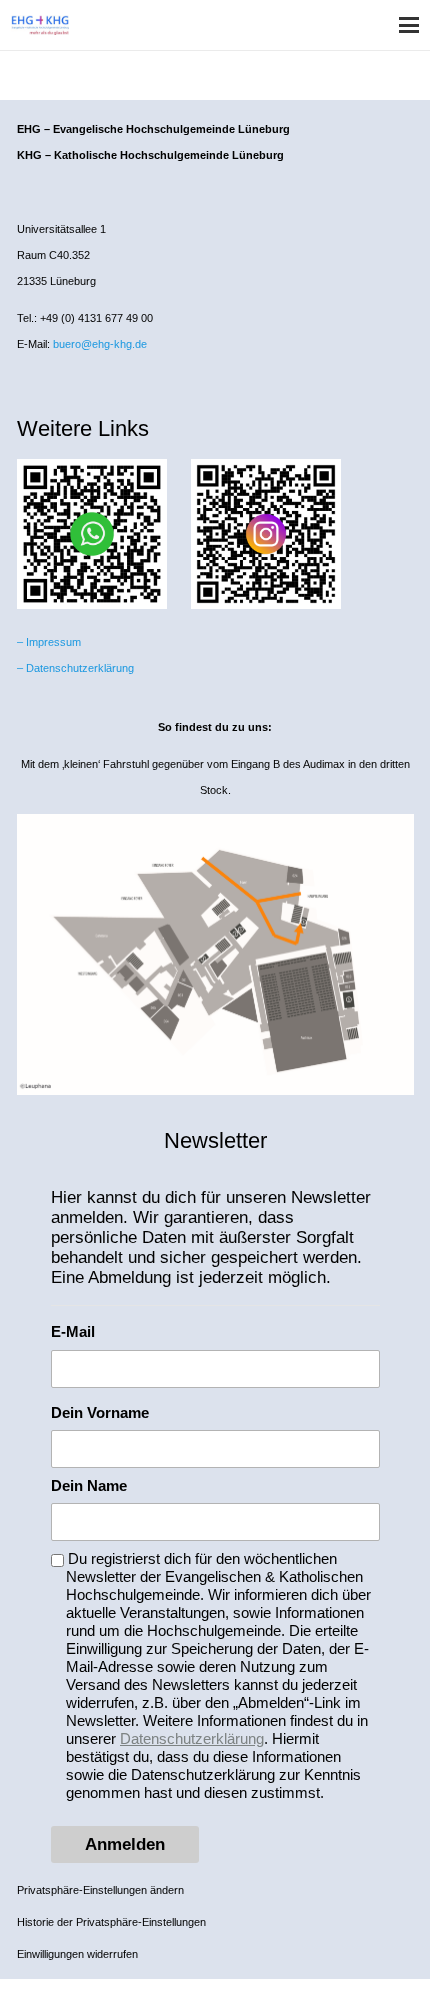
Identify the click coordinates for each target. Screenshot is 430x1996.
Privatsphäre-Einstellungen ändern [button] (100, 1890)
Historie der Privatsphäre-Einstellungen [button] (111, 1922)
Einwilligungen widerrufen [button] (77, 1954)
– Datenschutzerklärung (75, 668)
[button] (409, 25)
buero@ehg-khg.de (100, 344)
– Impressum (49, 642)
